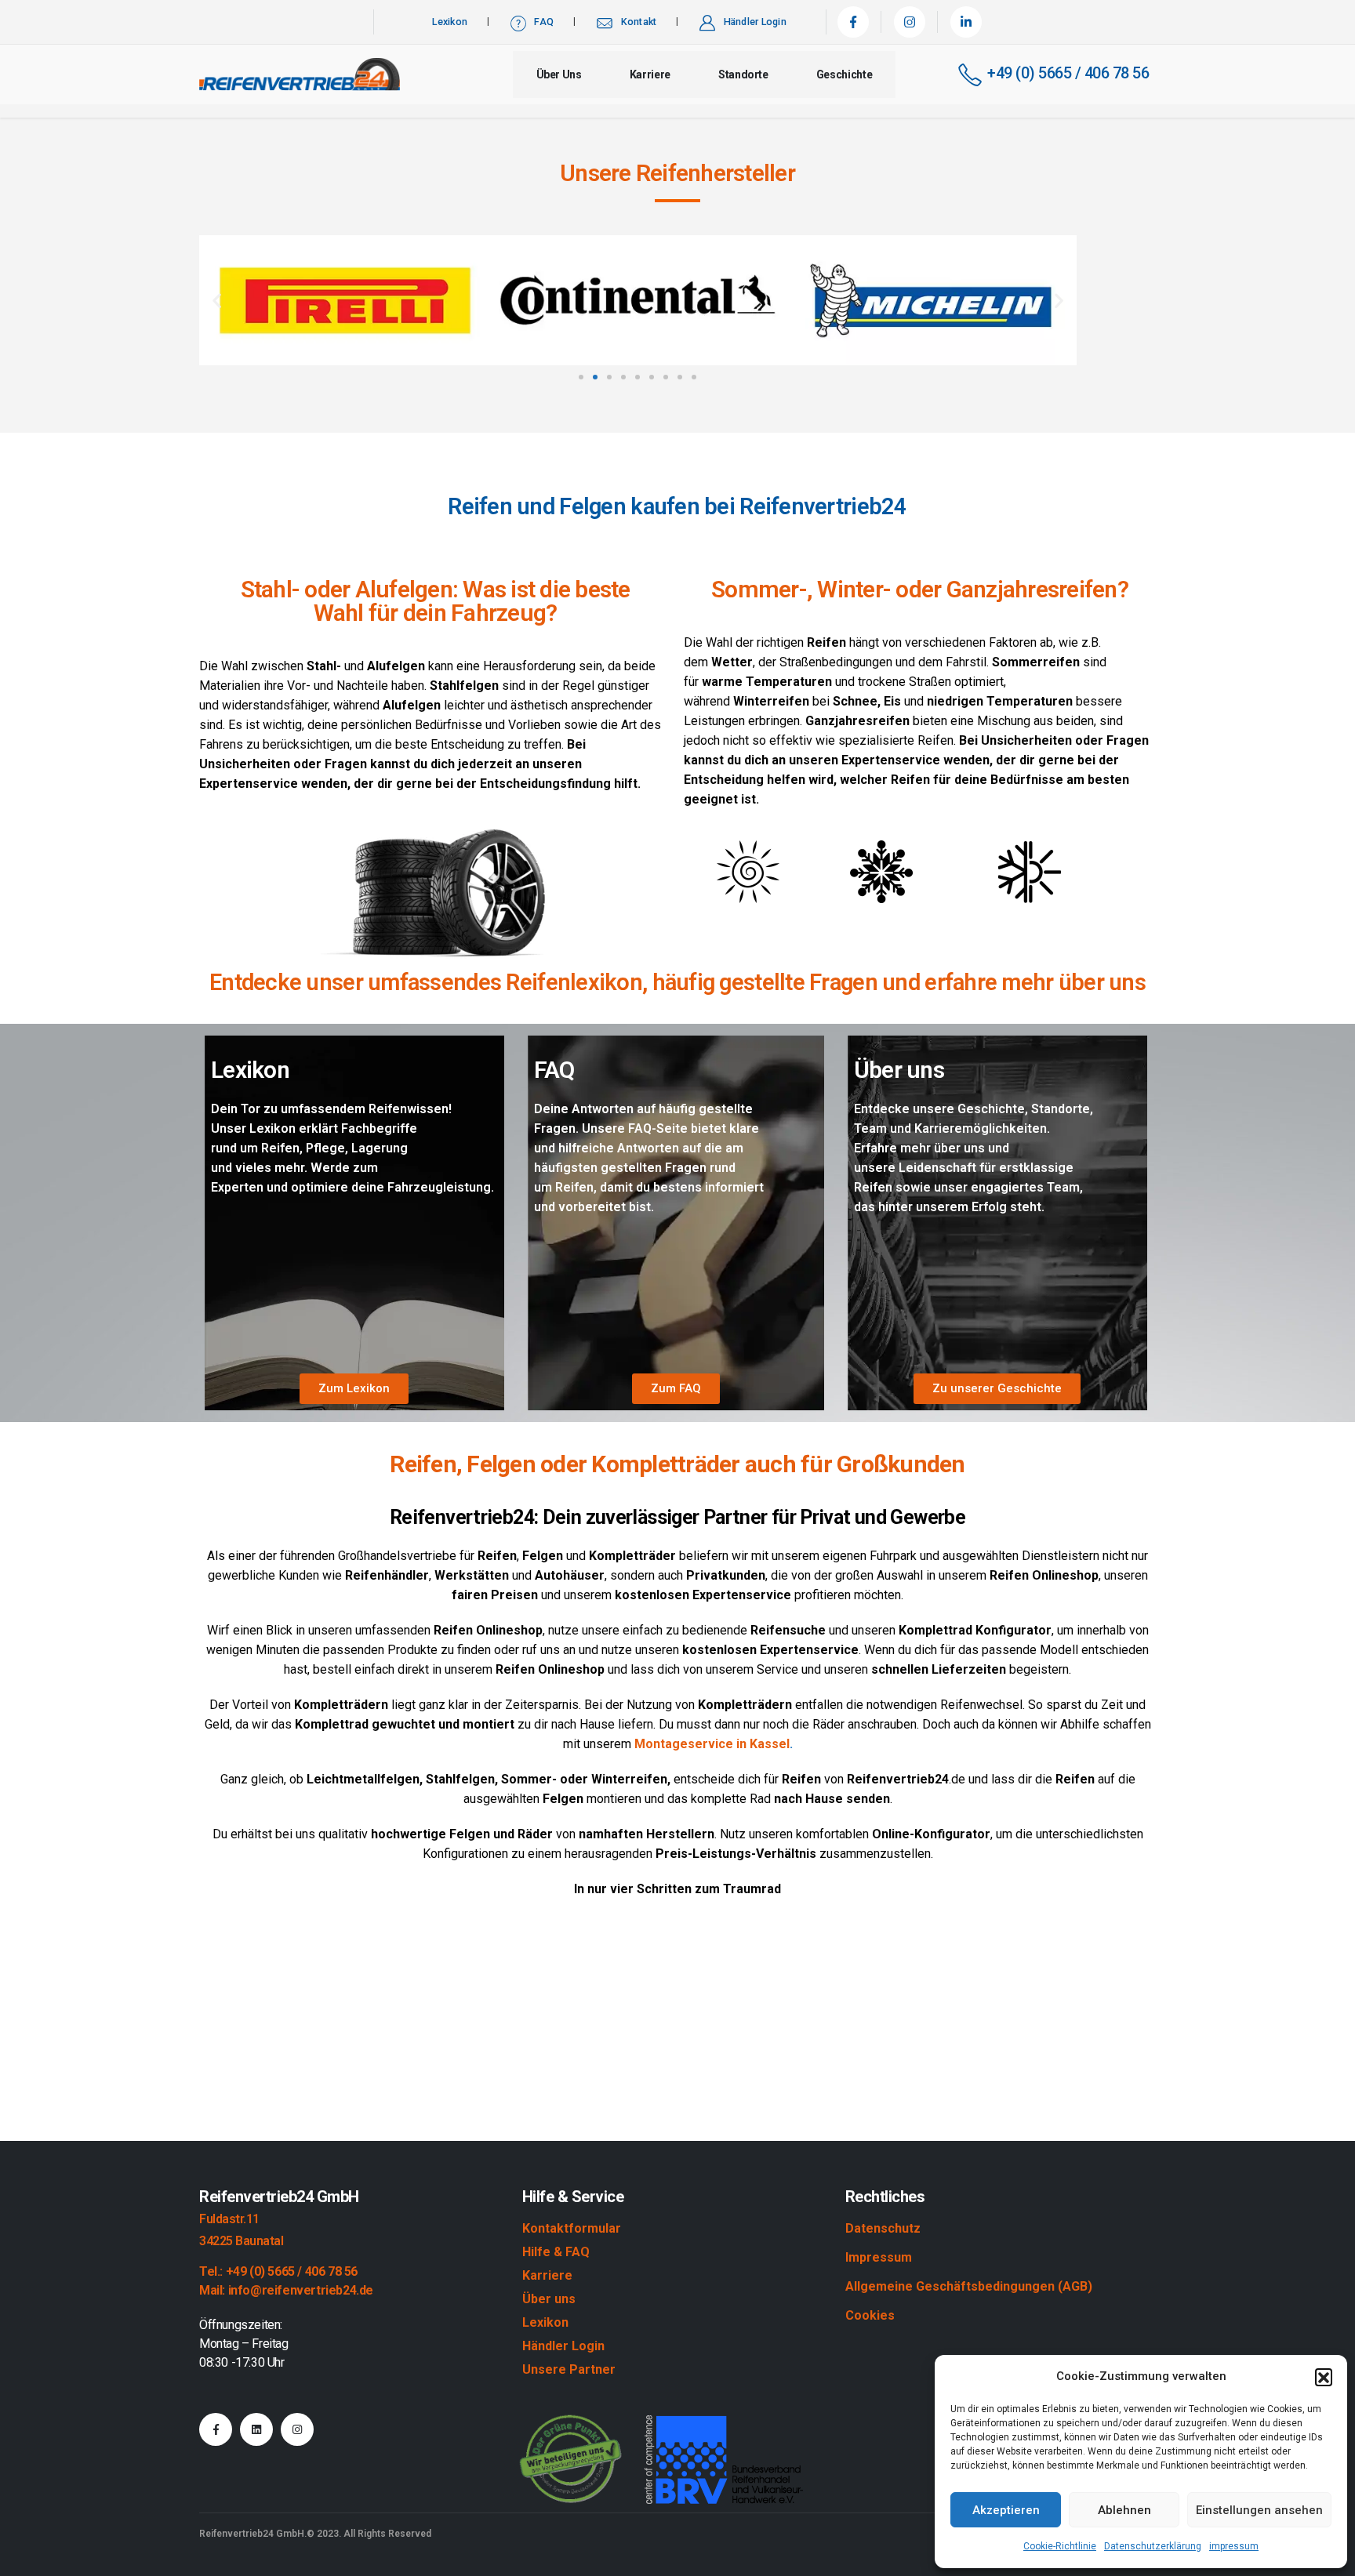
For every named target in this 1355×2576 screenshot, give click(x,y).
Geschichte (845, 74)
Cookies (870, 2315)
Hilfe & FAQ (556, 2252)
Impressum (879, 2257)
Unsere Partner (569, 2369)
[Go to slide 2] (595, 377)
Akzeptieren (1006, 2510)
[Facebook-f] (216, 2429)
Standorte (743, 74)
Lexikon (450, 22)
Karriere (650, 74)
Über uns (559, 74)
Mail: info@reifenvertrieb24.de (286, 2290)
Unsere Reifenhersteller (677, 173)
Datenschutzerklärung (1153, 2546)
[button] (1324, 2377)
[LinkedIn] (966, 22)
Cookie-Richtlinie (1060, 2546)
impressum (1234, 2546)
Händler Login (755, 22)
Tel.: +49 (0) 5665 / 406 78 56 (278, 2271)
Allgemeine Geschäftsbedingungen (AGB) (969, 2286)
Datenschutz (883, 2228)
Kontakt (639, 22)
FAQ (544, 22)
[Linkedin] (256, 2429)
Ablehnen (1124, 2510)
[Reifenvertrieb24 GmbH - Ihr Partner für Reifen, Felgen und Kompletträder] (300, 74)
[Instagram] (910, 22)
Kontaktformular (572, 2228)
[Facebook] (853, 22)
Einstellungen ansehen (1259, 2510)
